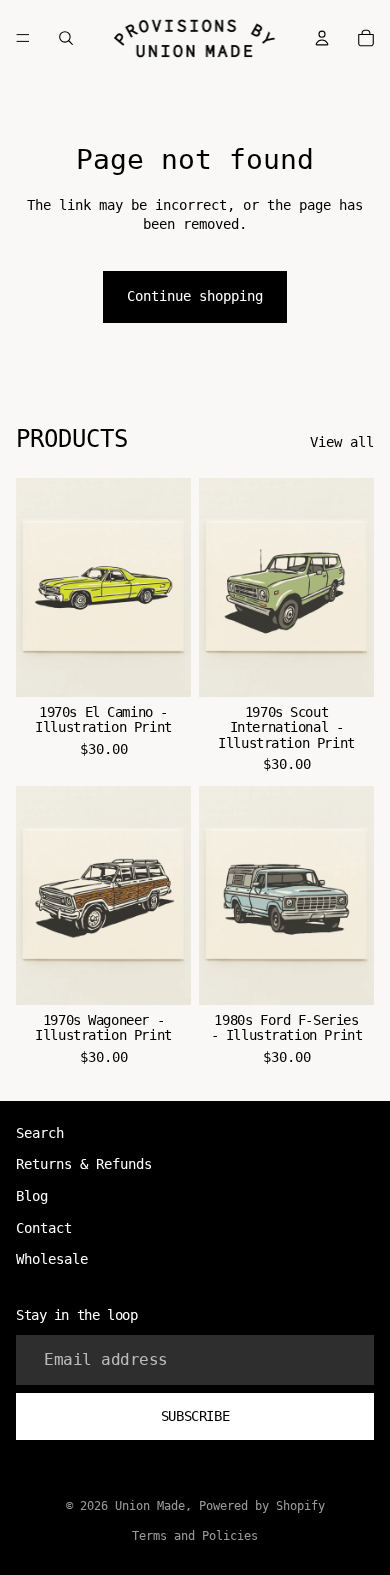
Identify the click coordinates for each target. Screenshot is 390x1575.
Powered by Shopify (262, 1506)
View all (342, 442)
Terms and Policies (195, 1536)
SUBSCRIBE (195, 1416)
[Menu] (23, 38)
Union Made (150, 1506)
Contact (44, 1228)
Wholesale (52, 1259)
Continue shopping (195, 296)
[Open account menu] (322, 38)
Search (40, 1133)
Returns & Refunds (84, 1164)
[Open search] (66, 38)
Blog (32, 1196)
